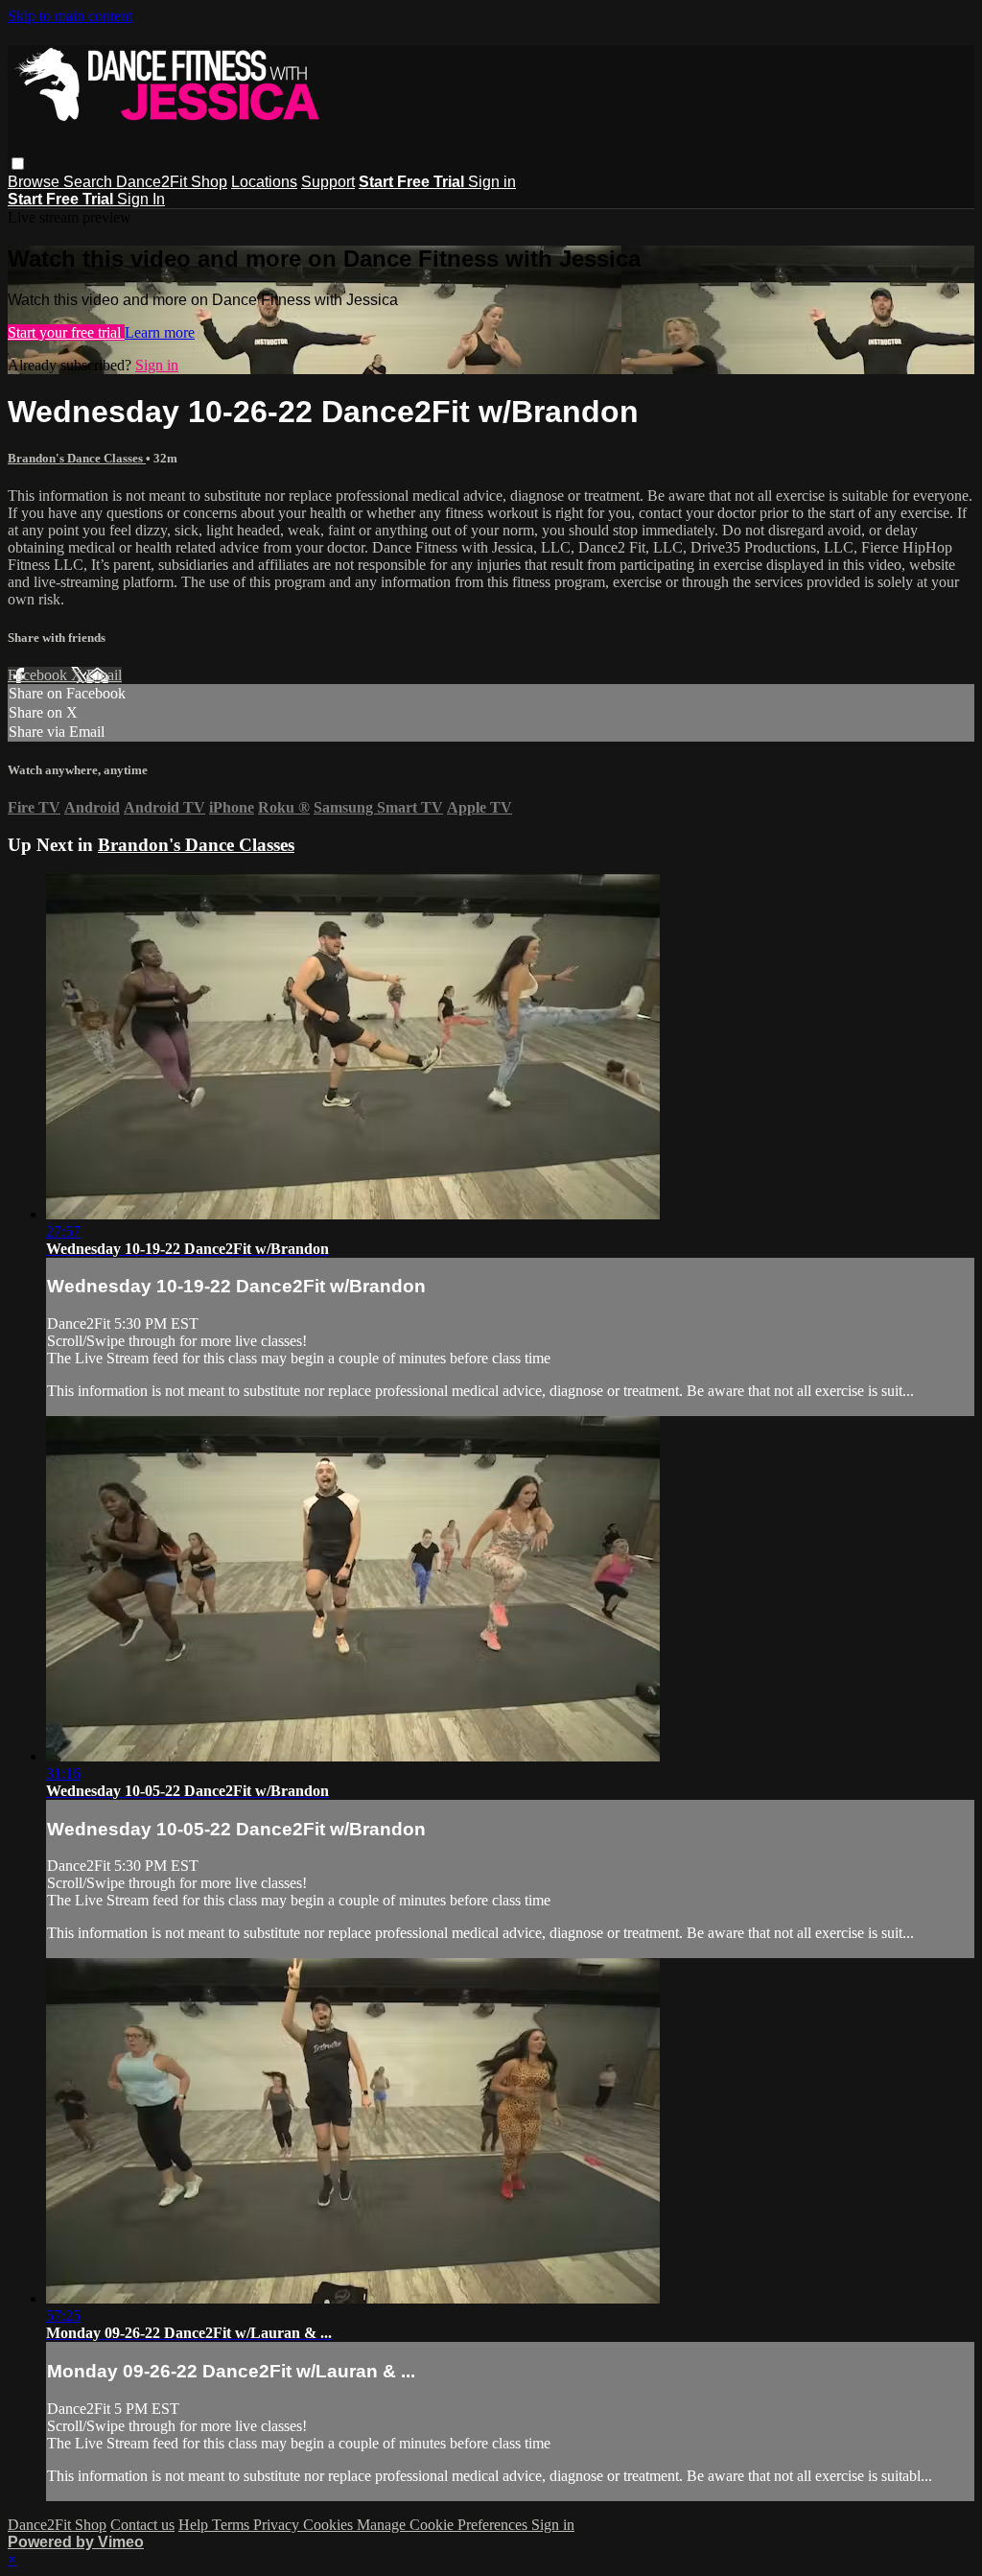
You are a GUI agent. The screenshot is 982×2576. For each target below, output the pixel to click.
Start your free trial (66, 332)
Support (328, 182)
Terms (233, 2525)
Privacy (278, 2525)
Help (195, 2525)
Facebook (39, 675)
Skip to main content (70, 16)
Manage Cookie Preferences (444, 2525)
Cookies (330, 2525)
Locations (264, 182)
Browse (35, 182)
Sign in (492, 182)
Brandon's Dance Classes (77, 458)
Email (104, 675)
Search (90, 182)
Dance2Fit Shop (172, 182)
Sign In (141, 199)
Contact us (142, 2525)
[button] (18, 164)
